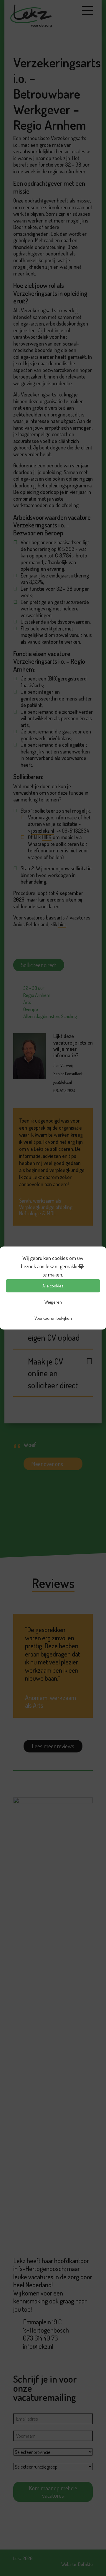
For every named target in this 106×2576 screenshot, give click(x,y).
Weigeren (53, 1302)
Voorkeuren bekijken (53, 1318)
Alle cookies (53, 1286)
